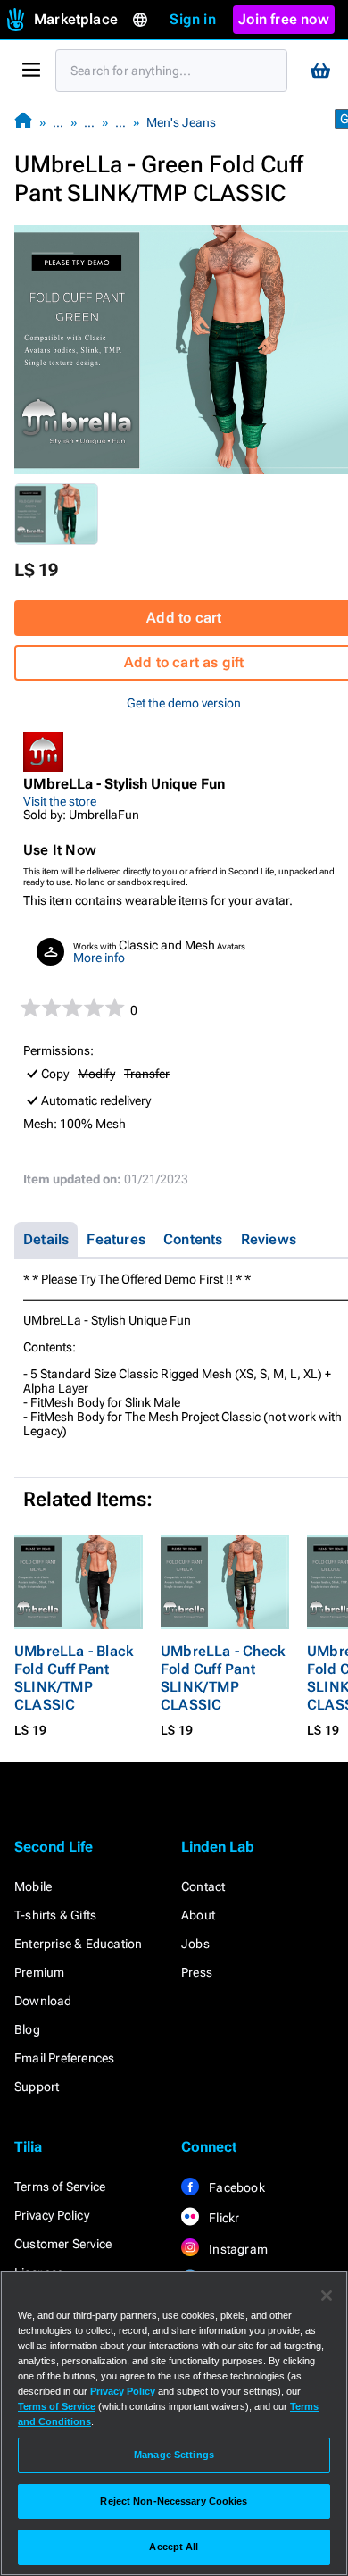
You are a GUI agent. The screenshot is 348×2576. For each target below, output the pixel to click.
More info (99, 958)
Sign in (192, 19)
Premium (39, 1972)
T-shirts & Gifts (55, 1915)
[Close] (327, 2296)
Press (197, 1972)
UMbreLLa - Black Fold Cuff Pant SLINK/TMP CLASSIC (74, 1678)
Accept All (174, 2547)
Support (37, 2087)
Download (43, 2001)
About (198, 1915)
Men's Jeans (181, 122)
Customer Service (63, 2244)
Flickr (223, 2218)
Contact (203, 1886)
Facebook (236, 2187)
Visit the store (60, 801)
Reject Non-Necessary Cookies (174, 2501)
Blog (27, 2029)
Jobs (195, 1944)
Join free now (284, 19)
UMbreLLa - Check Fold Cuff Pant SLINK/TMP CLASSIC (223, 1678)
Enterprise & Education (78, 1944)
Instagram (237, 2249)
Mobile (33, 1886)
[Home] (23, 122)
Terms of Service (60, 2187)
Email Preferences (64, 2058)
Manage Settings (174, 2455)
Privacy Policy (52, 2215)
